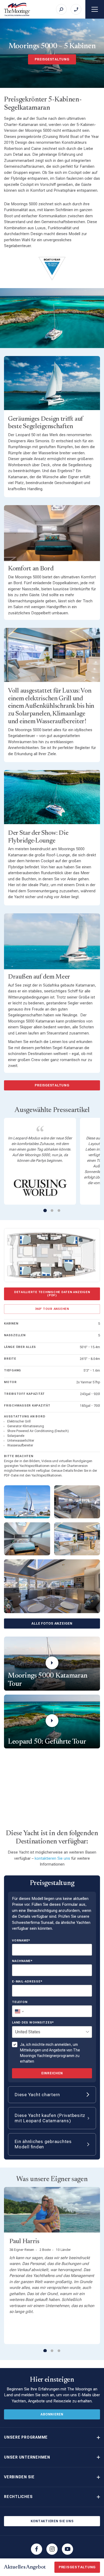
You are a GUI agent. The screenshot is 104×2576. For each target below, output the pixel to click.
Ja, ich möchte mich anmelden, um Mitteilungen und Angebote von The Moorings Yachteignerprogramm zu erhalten (50, 2053)
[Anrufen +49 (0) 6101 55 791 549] (76, 9)
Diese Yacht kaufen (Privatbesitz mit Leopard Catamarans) (50, 2118)
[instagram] (52, 2549)
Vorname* (21, 1941)
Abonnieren (52, 2414)
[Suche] (61, 9)
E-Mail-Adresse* (27, 1982)
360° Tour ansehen (52, 1309)
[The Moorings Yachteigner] (17, 9)
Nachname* (22, 1961)
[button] (52, 2437)
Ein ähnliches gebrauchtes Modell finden (43, 2144)
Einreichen (52, 2073)
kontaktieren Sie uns (52, 1858)
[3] (59, 1211)
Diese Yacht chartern (37, 2095)
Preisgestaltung (52, 59)
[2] (52, 1211)
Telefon (20, 2002)
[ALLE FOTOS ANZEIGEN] (52, 1586)
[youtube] (67, 2549)
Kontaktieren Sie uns (52, 2521)
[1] (45, 1210)
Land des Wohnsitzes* (33, 2023)
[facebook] (37, 2549)
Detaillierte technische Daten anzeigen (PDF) (52, 1294)
